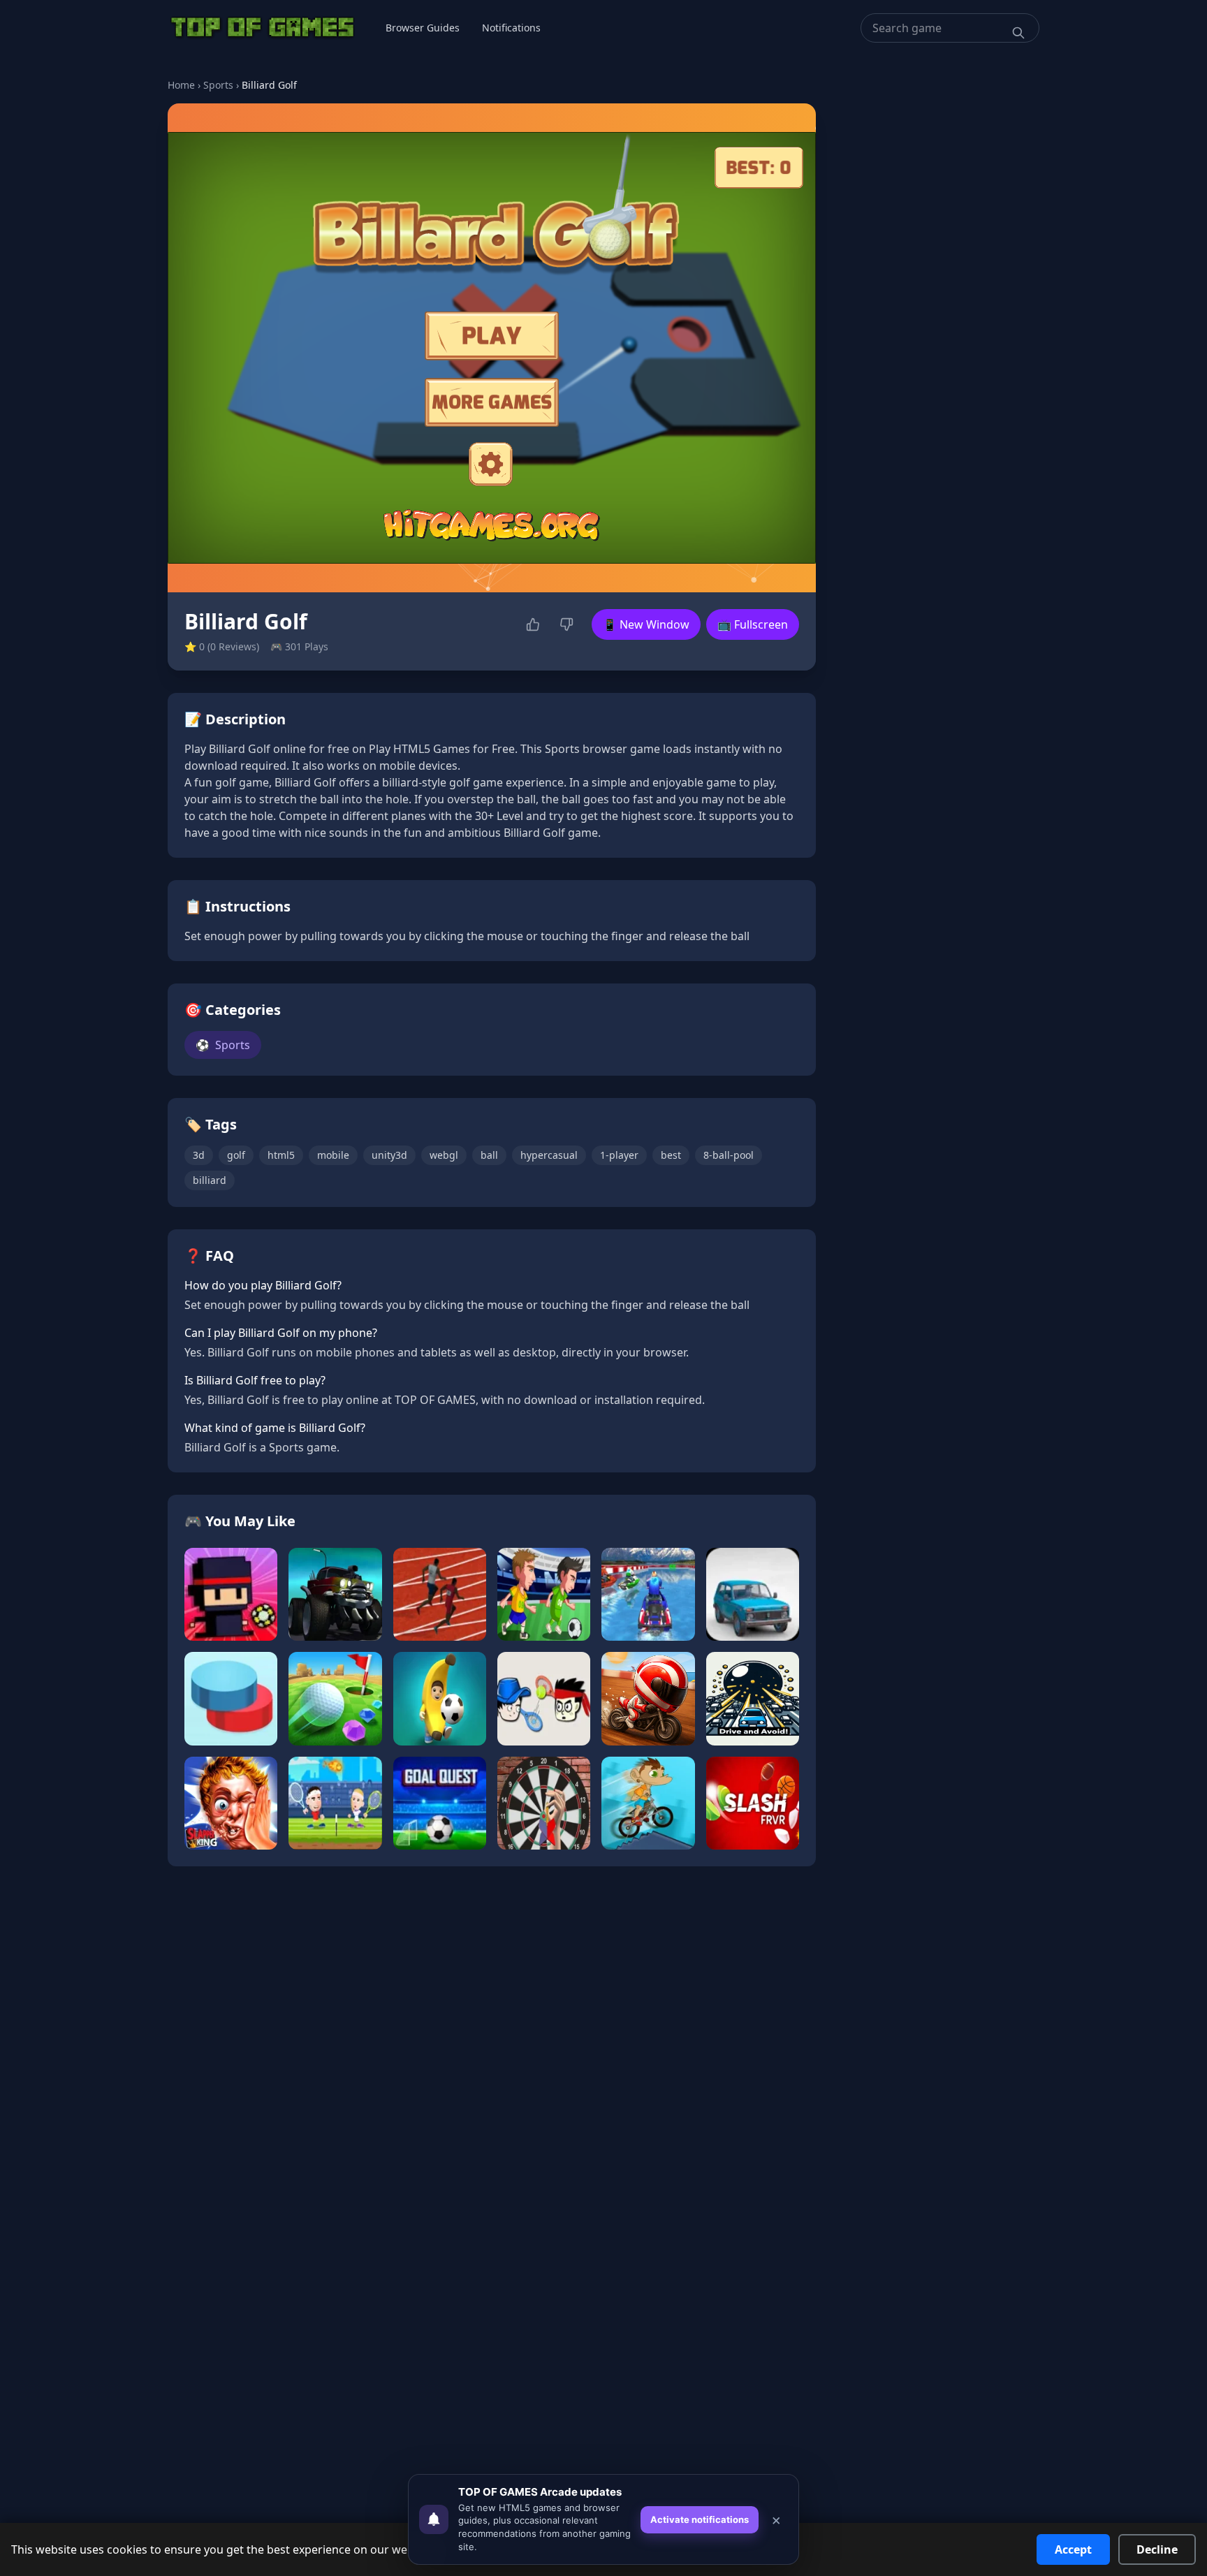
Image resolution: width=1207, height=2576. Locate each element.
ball (489, 1155)
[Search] (1018, 33)
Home (181, 85)
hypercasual (549, 1155)
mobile (333, 1155)
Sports (218, 85)
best (671, 1155)
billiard (210, 1180)
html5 (281, 1155)
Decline (1157, 2549)
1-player (619, 1155)
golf (236, 1155)
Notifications (511, 28)
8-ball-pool (729, 1155)
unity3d (389, 1155)
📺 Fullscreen (753, 624)
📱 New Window (646, 624)
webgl (444, 1155)
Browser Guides (423, 28)
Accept (1073, 2549)
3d (199, 1155)
